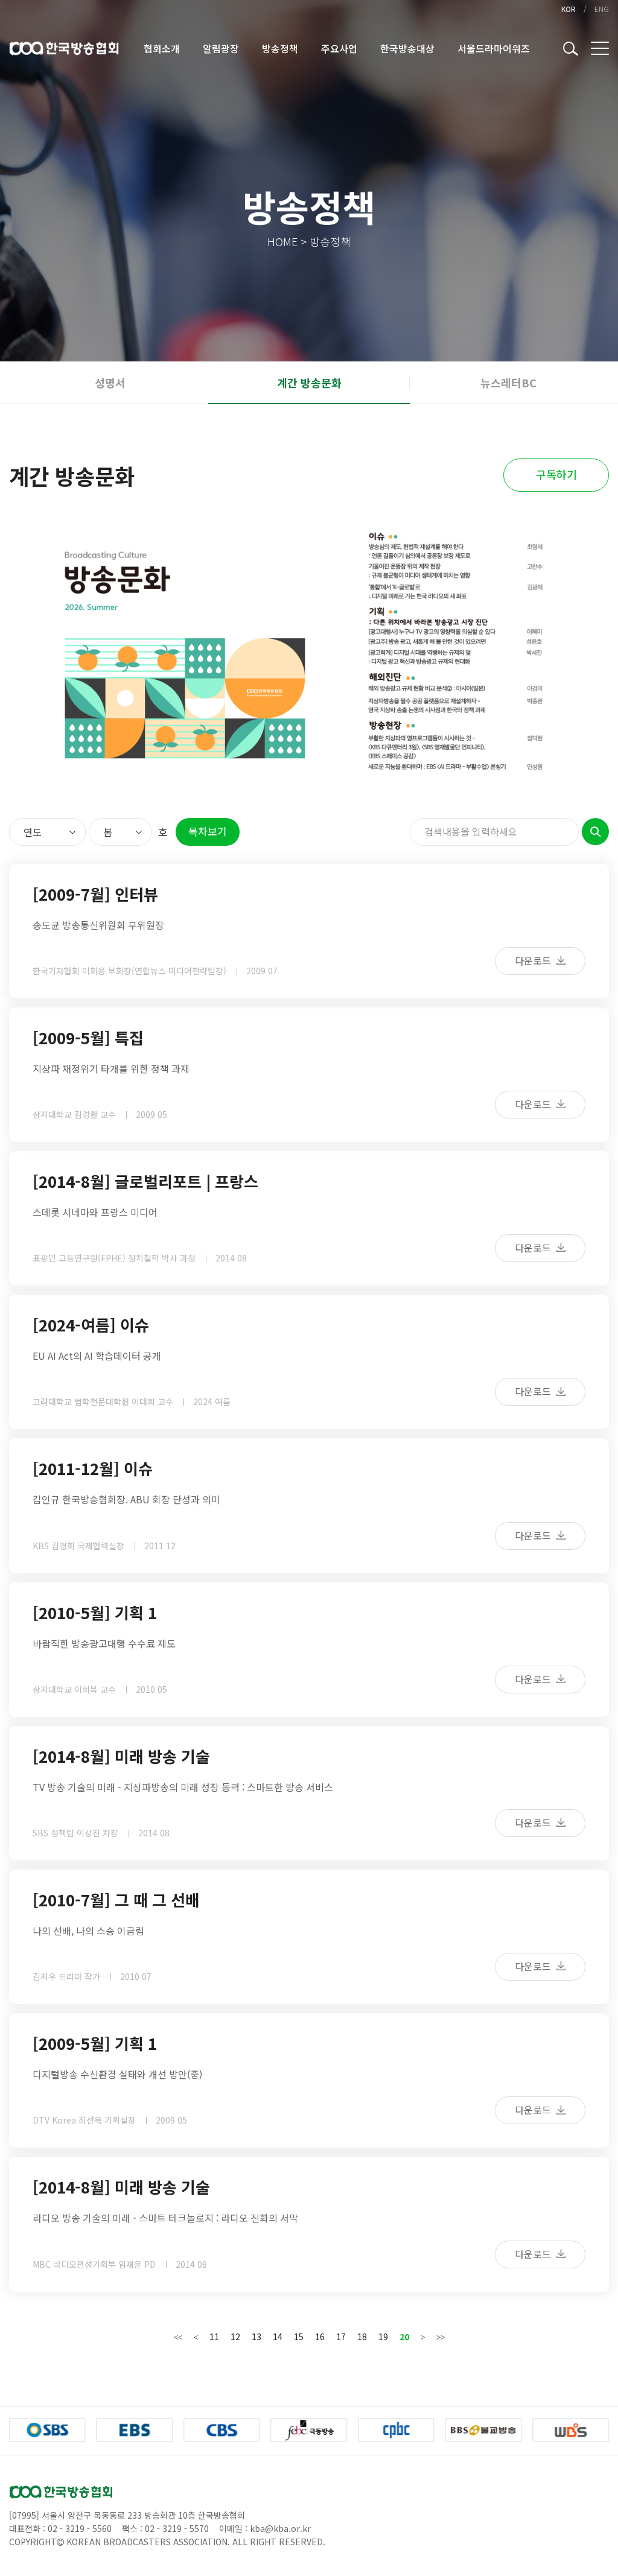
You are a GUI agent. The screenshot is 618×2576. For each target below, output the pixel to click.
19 (383, 2336)
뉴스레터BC (508, 382)
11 (214, 2336)
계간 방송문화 (309, 382)
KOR (569, 9)
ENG (602, 9)
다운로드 (534, 960)
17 (341, 2336)
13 (256, 2336)
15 (299, 2336)
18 (362, 2336)
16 (320, 2336)
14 (278, 2336)
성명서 (110, 382)
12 (235, 2336)
